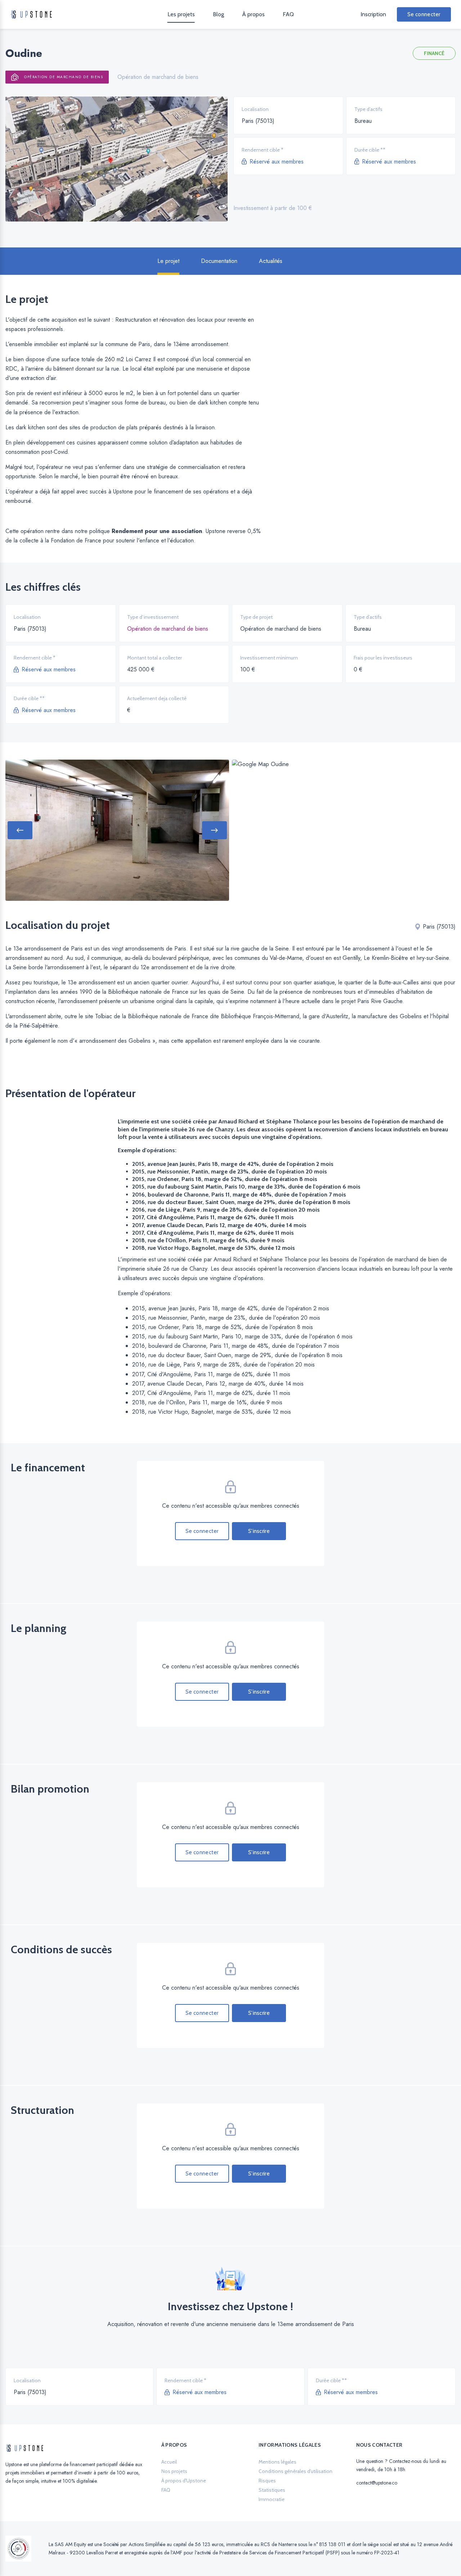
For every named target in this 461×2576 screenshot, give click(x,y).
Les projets (181, 14)
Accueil (169, 2462)
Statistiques (272, 2490)
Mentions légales (278, 2462)
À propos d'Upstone (184, 2481)
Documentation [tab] (219, 261)
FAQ (288, 14)
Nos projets (174, 2471)
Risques (267, 2481)
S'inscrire (259, 1531)
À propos (253, 14)
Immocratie (272, 2499)
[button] (20, 830)
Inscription (373, 14)
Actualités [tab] (271, 261)
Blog (218, 14)
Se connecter (424, 14)
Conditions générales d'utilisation (296, 2471)
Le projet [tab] (168, 261)
